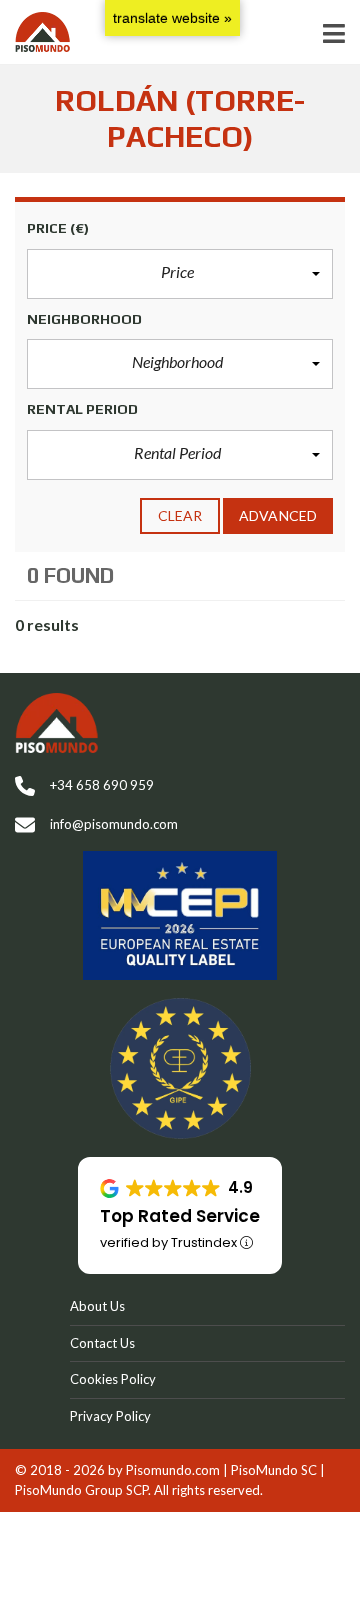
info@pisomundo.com (114, 824)
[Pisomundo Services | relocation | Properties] (35, 32)
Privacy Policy (110, 1416)
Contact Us (102, 1343)
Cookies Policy (113, 1379)
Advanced (278, 515)
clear (180, 515)
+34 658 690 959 (102, 785)
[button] (180, 274)
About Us (97, 1306)
